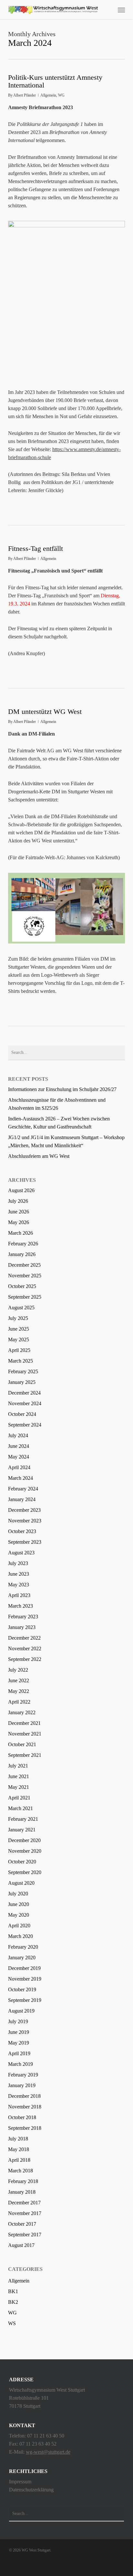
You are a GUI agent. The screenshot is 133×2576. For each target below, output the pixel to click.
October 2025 (22, 1286)
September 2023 (25, 1542)
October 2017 (22, 2224)
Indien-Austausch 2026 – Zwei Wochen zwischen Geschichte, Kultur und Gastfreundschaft (59, 1123)
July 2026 (18, 1201)
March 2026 (20, 1233)
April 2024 (19, 1467)
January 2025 (22, 1382)
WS (12, 2323)
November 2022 (25, 1649)
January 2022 (22, 1712)
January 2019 (22, 2085)
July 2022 (18, 1670)
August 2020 (21, 1883)
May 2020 (19, 1915)
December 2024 (24, 1393)
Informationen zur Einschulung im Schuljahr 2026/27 (62, 1089)
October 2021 (22, 1744)
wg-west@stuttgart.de (48, 2452)
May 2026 (19, 1222)
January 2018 (22, 2192)
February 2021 (23, 1819)
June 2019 (19, 2032)
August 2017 (21, 2245)
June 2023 (19, 1574)
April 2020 (19, 1926)
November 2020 (25, 1851)
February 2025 (23, 1371)
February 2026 (23, 1244)
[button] (121, 10)
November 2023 (25, 1521)
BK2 (13, 2302)
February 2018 (23, 2181)
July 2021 (18, 1766)
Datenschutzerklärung (31, 2490)
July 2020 (18, 1894)
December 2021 (24, 1723)
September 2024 (25, 1425)
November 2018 (25, 2107)
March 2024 (20, 1478)
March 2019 (20, 2064)
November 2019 (25, 1979)
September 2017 (25, 2235)
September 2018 (25, 2128)
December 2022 (24, 1638)
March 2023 (20, 1606)
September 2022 (25, 1659)
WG (61, 95)
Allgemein (48, 95)
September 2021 (25, 1755)
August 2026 (21, 1190)
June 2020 (19, 1904)
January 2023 (22, 1627)
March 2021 (20, 1808)
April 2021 (19, 1798)
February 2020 (23, 1947)
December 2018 (24, 2096)
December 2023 (24, 1510)
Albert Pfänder (25, 95)
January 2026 (22, 1254)
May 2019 (19, 2043)
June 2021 (19, 1776)
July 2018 (18, 2139)
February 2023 (23, 1617)
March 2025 (20, 1361)
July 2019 (18, 2021)
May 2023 (19, 1585)
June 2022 (19, 1680)
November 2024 (25, 1403)
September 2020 (25, 1872)
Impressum (20, 2482)
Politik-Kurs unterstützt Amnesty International (55, 81)
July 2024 (18, 1435)
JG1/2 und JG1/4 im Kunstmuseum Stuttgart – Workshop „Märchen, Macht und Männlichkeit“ (66, 1141)
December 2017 (24, 2203)
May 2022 (19, 1691)
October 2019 (22, 1989)
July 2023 (18, 1563)
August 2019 (21, 2011)
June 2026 (19, 1212)
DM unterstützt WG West (45, 711)
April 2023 (19, 1595)
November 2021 (25, 1734)
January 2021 (22, 1830)
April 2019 (19, 2053)
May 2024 (19, 1457)
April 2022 (19, 1702)
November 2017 (25, 2213)
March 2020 (20, 1936)
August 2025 (21, 1308)
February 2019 (23, 2075)
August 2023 (21, 1553)
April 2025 (19, 1350)
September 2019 (25, 2000)
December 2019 (24, 1968)
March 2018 (20, 2171)
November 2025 (25, 1276)
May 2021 (19, 1787)
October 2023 (22, 1531)
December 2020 (24, 1840)
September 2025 (25, 1297)
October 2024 (22, 1414)
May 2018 (19, 2149)
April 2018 (19, 2160)
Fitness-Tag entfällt (36, 548)
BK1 (13, 2291)
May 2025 (19, 1340)
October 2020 (22, 1862)
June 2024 (19, 1446)
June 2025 (19, 1329)
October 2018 (22, 2117)
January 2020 (22, 1958)
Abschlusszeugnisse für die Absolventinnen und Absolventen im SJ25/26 (57, 1104)
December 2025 (24, 1265)
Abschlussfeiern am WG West (39, 1156)
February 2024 (23, 1489)
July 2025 (18, 1318)
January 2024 (22, 1499)
